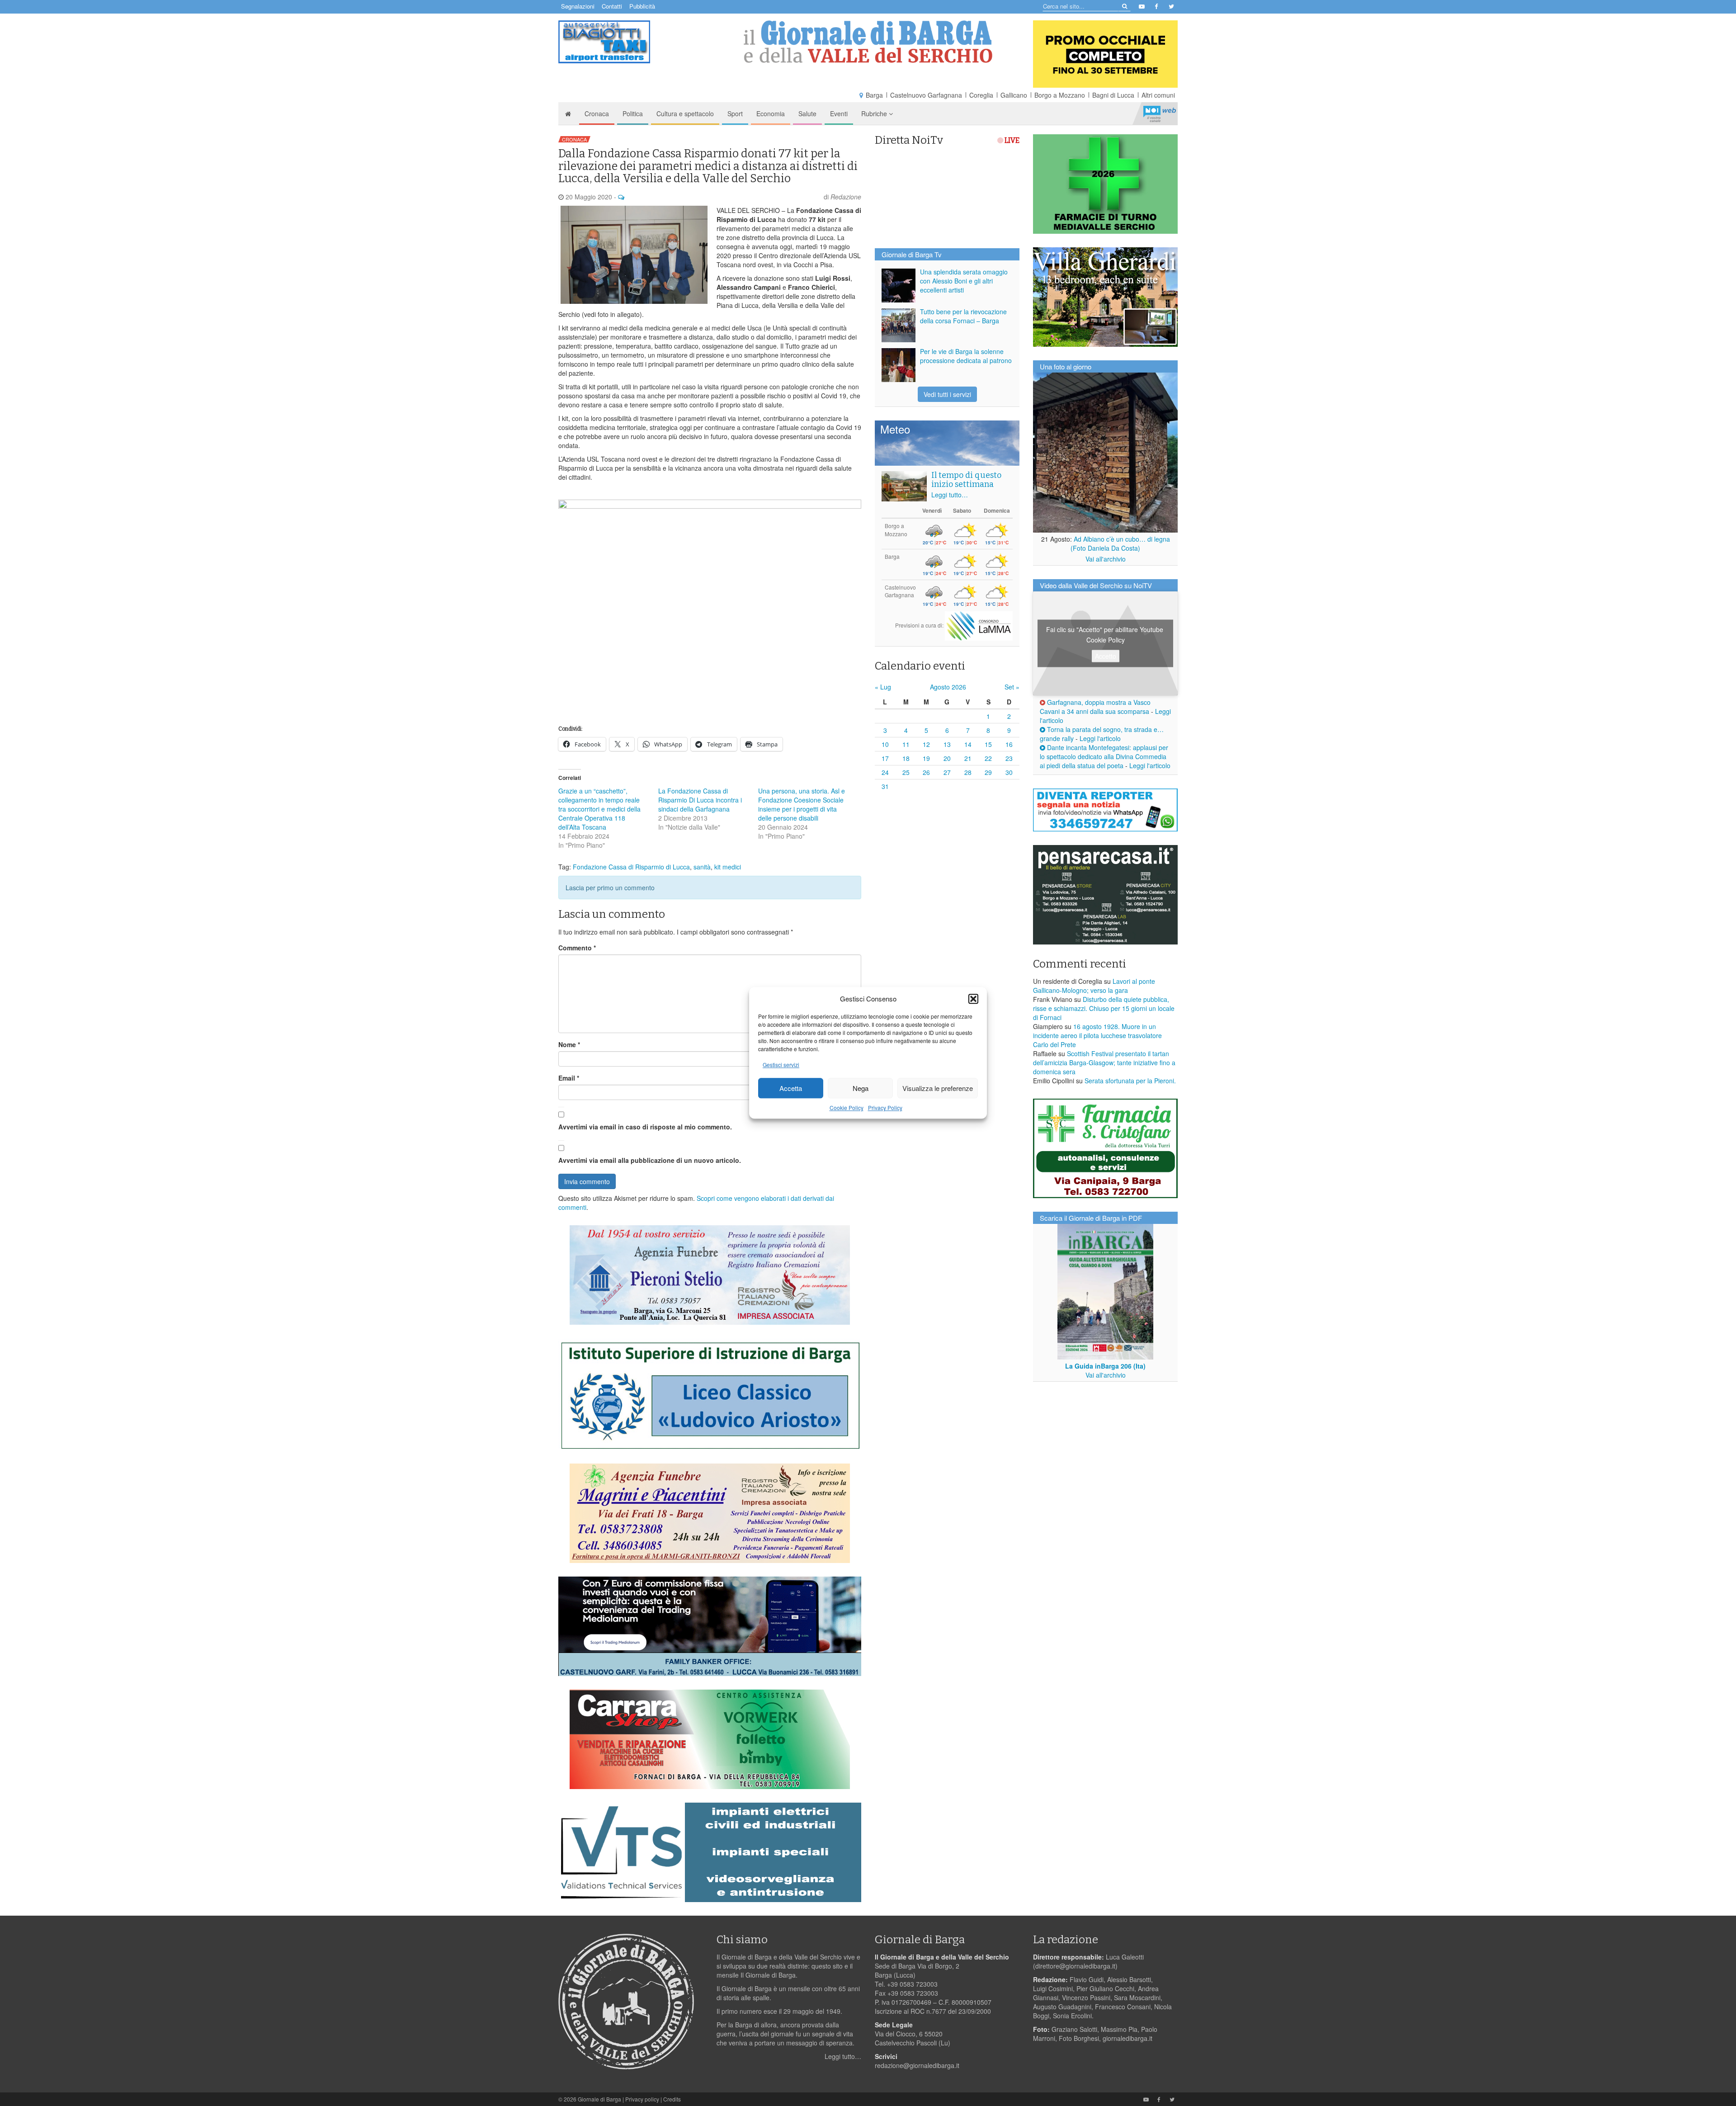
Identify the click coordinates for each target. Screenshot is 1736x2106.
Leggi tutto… (950, 495)
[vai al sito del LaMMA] (979, 625)
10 (885, 744)
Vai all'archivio (1106, 559)
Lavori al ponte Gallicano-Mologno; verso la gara (1094, 986)
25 (906, 772)
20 (947, 758)
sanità (702, 867)
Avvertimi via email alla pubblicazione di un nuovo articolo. (650, 1160)
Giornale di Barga (599, 2099)
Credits (672, 2099)
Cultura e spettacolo (685, 113)
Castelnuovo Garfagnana (926, 95)
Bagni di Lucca (1113, 95)
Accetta (791, 1088)
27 (947, 772)
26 (926, 772)
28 (968, 772)
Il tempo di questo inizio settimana (966, 480)
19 (926, 758)
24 (885, 772)
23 (1009, 758)
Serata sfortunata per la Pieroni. (1130, 1081)
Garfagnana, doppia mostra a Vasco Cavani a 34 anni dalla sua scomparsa (1095, 707)
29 (988, 772)
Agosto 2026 (948, 687)
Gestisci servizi (781, 1065)
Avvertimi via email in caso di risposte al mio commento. (645, 1127)
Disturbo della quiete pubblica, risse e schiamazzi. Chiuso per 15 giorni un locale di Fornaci (1104, 1008)
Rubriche (875, 113)
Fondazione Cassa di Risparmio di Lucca (631, 867)
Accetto (1106, 656)
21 (968, 758)
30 (1009, 772)
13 (947, 744)
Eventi (839, 113)
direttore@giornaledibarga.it (1075, 1966)
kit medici (728, 867)
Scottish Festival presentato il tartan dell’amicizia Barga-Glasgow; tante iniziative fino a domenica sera (1104, 1062)
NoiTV (1160, 113)
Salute (807, 113)
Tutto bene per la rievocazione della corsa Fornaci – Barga (963, 316)
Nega (861, 1088)
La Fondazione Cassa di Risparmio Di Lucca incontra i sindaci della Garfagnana (700, 800)
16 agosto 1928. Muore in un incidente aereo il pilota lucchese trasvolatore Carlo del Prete (1097, 1035)
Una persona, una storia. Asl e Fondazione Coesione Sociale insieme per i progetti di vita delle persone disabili (802, 804)
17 (885, 758)
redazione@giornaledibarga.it (917, 2065)
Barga (874, 95)
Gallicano (1014, 95)
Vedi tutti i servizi (947, 394)
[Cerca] (1124, 6)
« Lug (883, 687)
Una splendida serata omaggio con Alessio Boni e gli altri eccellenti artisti (964, 281)
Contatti (612, 6)
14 (968, 744)
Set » (1012, 687)
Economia (771, 113)
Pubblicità (642, 6)
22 (988, 758)
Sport (735, 113)
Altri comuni (1158, 95)
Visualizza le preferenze (938, 1088)
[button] (973, 999)
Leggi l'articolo (1100, 738)
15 (988, 744)
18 (906, 758)
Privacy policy (642, 2099)
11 (906, 744)
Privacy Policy (885, 1108)
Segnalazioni (578, 6)
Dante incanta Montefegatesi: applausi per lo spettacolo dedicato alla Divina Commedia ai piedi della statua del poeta (1104, 756)
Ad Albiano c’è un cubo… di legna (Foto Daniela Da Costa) (1120, 543)
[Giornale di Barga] (868, 42)
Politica (633, 113)
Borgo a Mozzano (1060, 95)
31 (885, 786)
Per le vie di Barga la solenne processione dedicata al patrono (966, 356)
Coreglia (981, 95)
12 (926, 744)
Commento (577, 948)
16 (1009, 744)
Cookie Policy (847, 1108)
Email (569, 1078)
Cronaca (597, 113)
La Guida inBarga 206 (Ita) (1105, 1366)
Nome (569, 1044)
